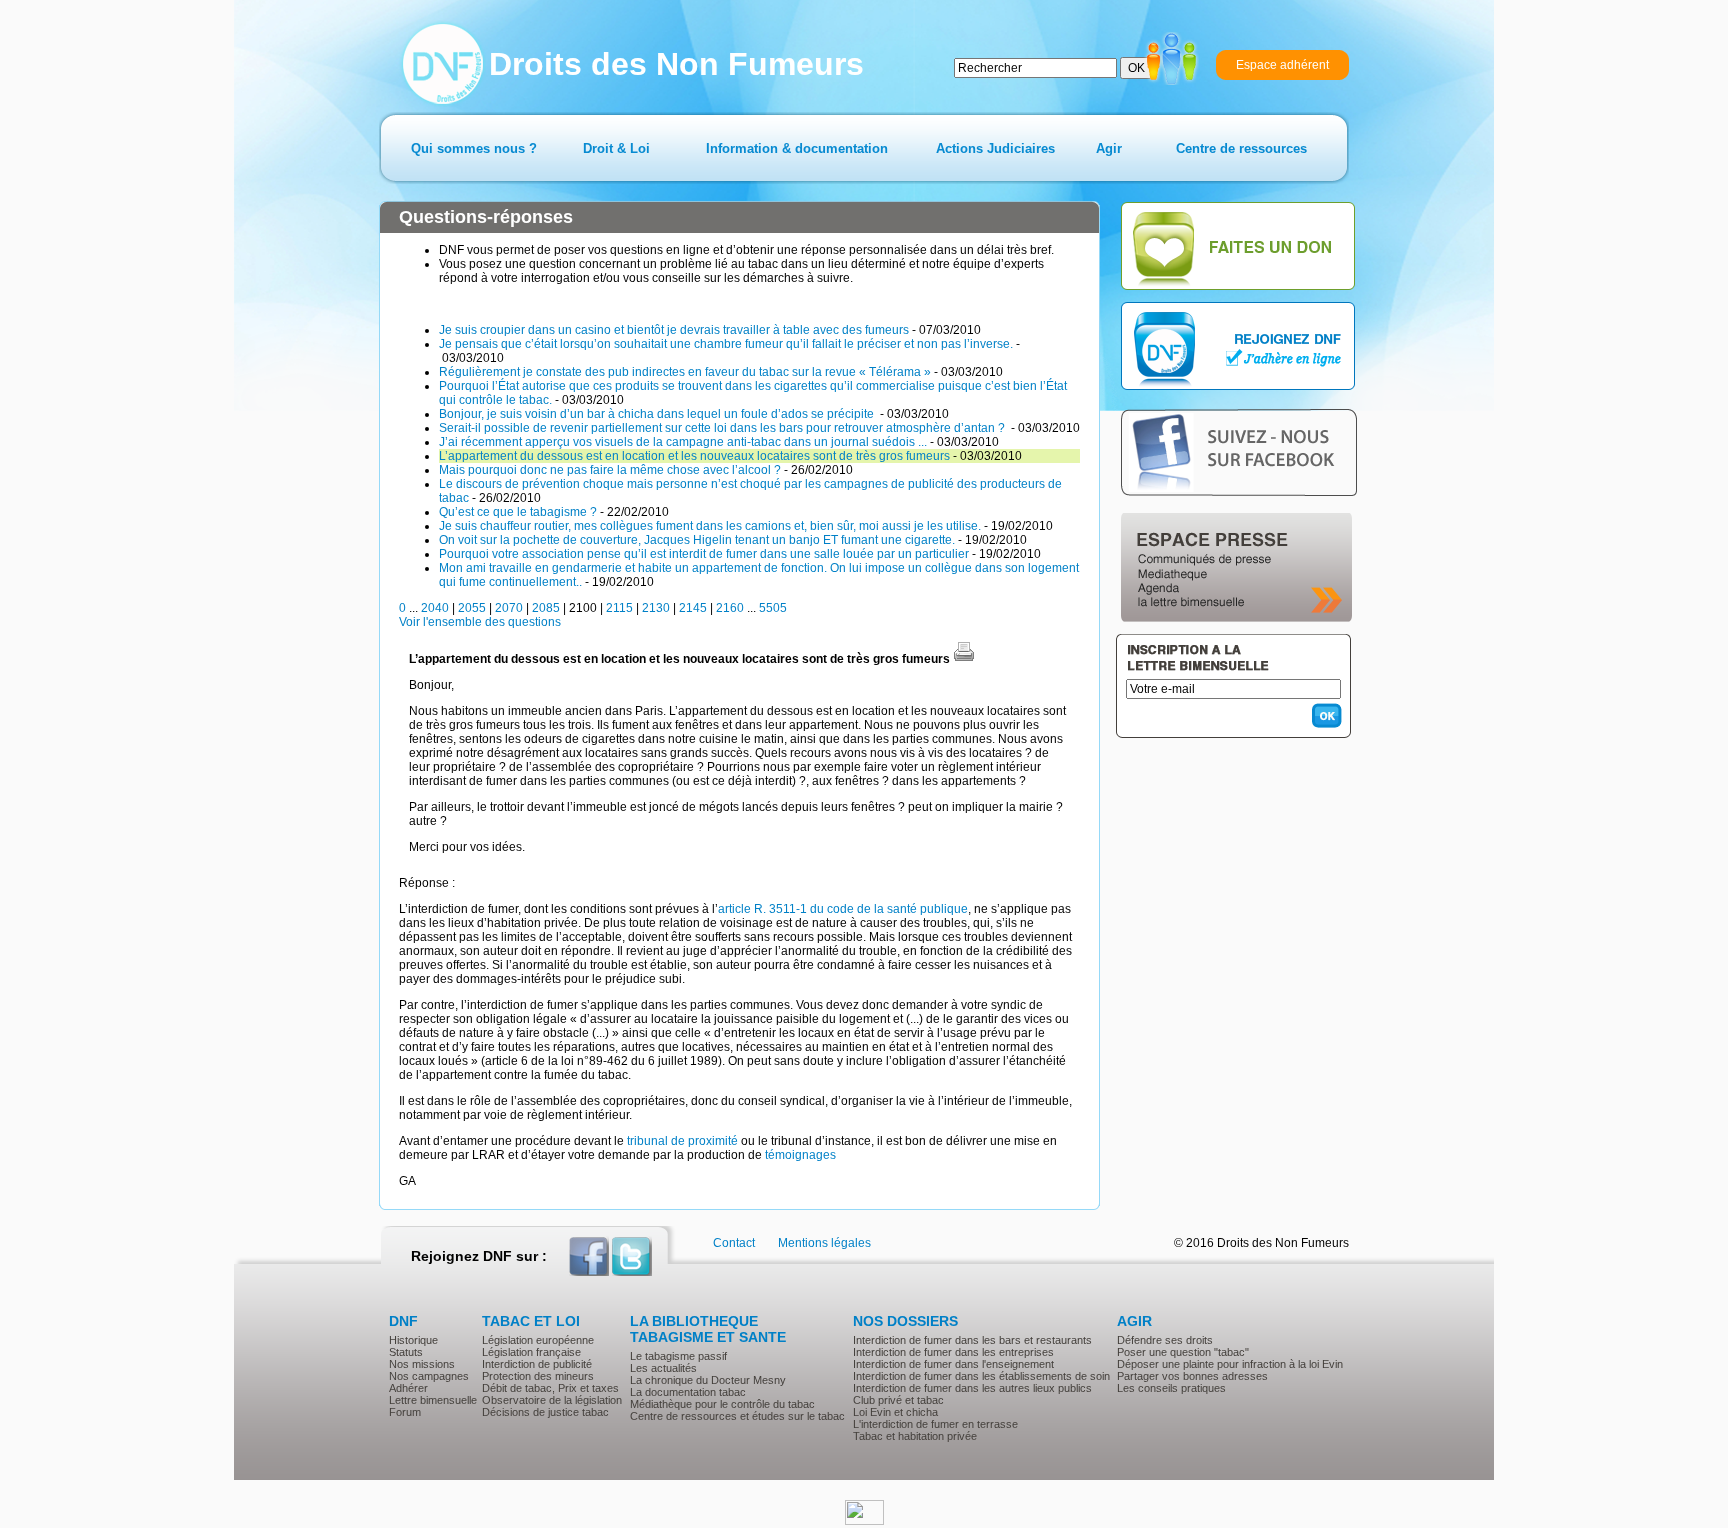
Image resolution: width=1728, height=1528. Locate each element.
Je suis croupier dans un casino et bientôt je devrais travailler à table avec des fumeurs (674, 330)
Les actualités (663, 1368)
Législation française (531, 1352)
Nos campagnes (429, 1376)
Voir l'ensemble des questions (480, 622)
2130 (656, 608)
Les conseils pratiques (1171, 1388)
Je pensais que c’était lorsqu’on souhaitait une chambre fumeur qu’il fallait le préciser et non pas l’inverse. (726, 344)
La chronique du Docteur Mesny (708, 1380)
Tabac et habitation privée (915, 1436)
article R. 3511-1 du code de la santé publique (843, 909)
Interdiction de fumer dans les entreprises (953, 1352)
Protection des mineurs (538, 1376)
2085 (546, 608)
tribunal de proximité (681, 1141)
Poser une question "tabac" (1183, 1352)
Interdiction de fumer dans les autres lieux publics (972, 1388)
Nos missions (422, 1364)
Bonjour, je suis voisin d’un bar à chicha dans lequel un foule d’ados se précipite (658, 414)
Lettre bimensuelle (433, 1400)
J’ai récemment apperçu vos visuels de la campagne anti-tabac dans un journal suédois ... (683, 442)
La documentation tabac (688, 1392)
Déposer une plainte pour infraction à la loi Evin (1230, 1364)
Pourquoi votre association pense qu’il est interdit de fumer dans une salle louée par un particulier (704, 554)
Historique (413, 1340)
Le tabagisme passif (678, 1356)
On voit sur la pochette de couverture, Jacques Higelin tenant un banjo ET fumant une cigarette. (697, 540)
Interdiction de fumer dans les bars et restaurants (972, 1340)
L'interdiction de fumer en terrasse (935, 1424)
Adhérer (408, 1388)
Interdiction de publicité (537, 1364)
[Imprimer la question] (964, 659)
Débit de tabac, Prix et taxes (550, 1388)
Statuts (406, 1352)
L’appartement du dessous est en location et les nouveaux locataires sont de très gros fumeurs (694, 456)
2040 (435, 608)
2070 (509, 608)
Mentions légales (824, 1243)
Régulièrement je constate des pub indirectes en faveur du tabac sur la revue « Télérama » (685, 372)
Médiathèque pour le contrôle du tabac (722, 1404)
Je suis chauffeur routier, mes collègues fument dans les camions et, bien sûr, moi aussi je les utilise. (710, 526)
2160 (730, 608)
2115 (619, 608)
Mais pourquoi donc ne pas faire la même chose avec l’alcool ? (610, 470)
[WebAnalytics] (864, 1521)
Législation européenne (538, 1340)
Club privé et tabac (898, 1400)
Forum (405, 1412)
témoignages (800, 1155)
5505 (773, 608)
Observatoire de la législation (552, 1400)
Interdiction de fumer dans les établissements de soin (981, 1376)
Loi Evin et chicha (895, 1412)
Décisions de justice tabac (545, 1412)
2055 (472, 608)
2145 (693, 608)
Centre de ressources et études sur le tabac (737, 1416)
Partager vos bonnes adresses (1192, 1376)
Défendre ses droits (1165, 1340)
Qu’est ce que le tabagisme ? (518, 512)
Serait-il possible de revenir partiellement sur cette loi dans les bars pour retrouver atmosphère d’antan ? (723, 428)
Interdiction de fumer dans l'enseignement (953, 1364)
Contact (734, 1243)
